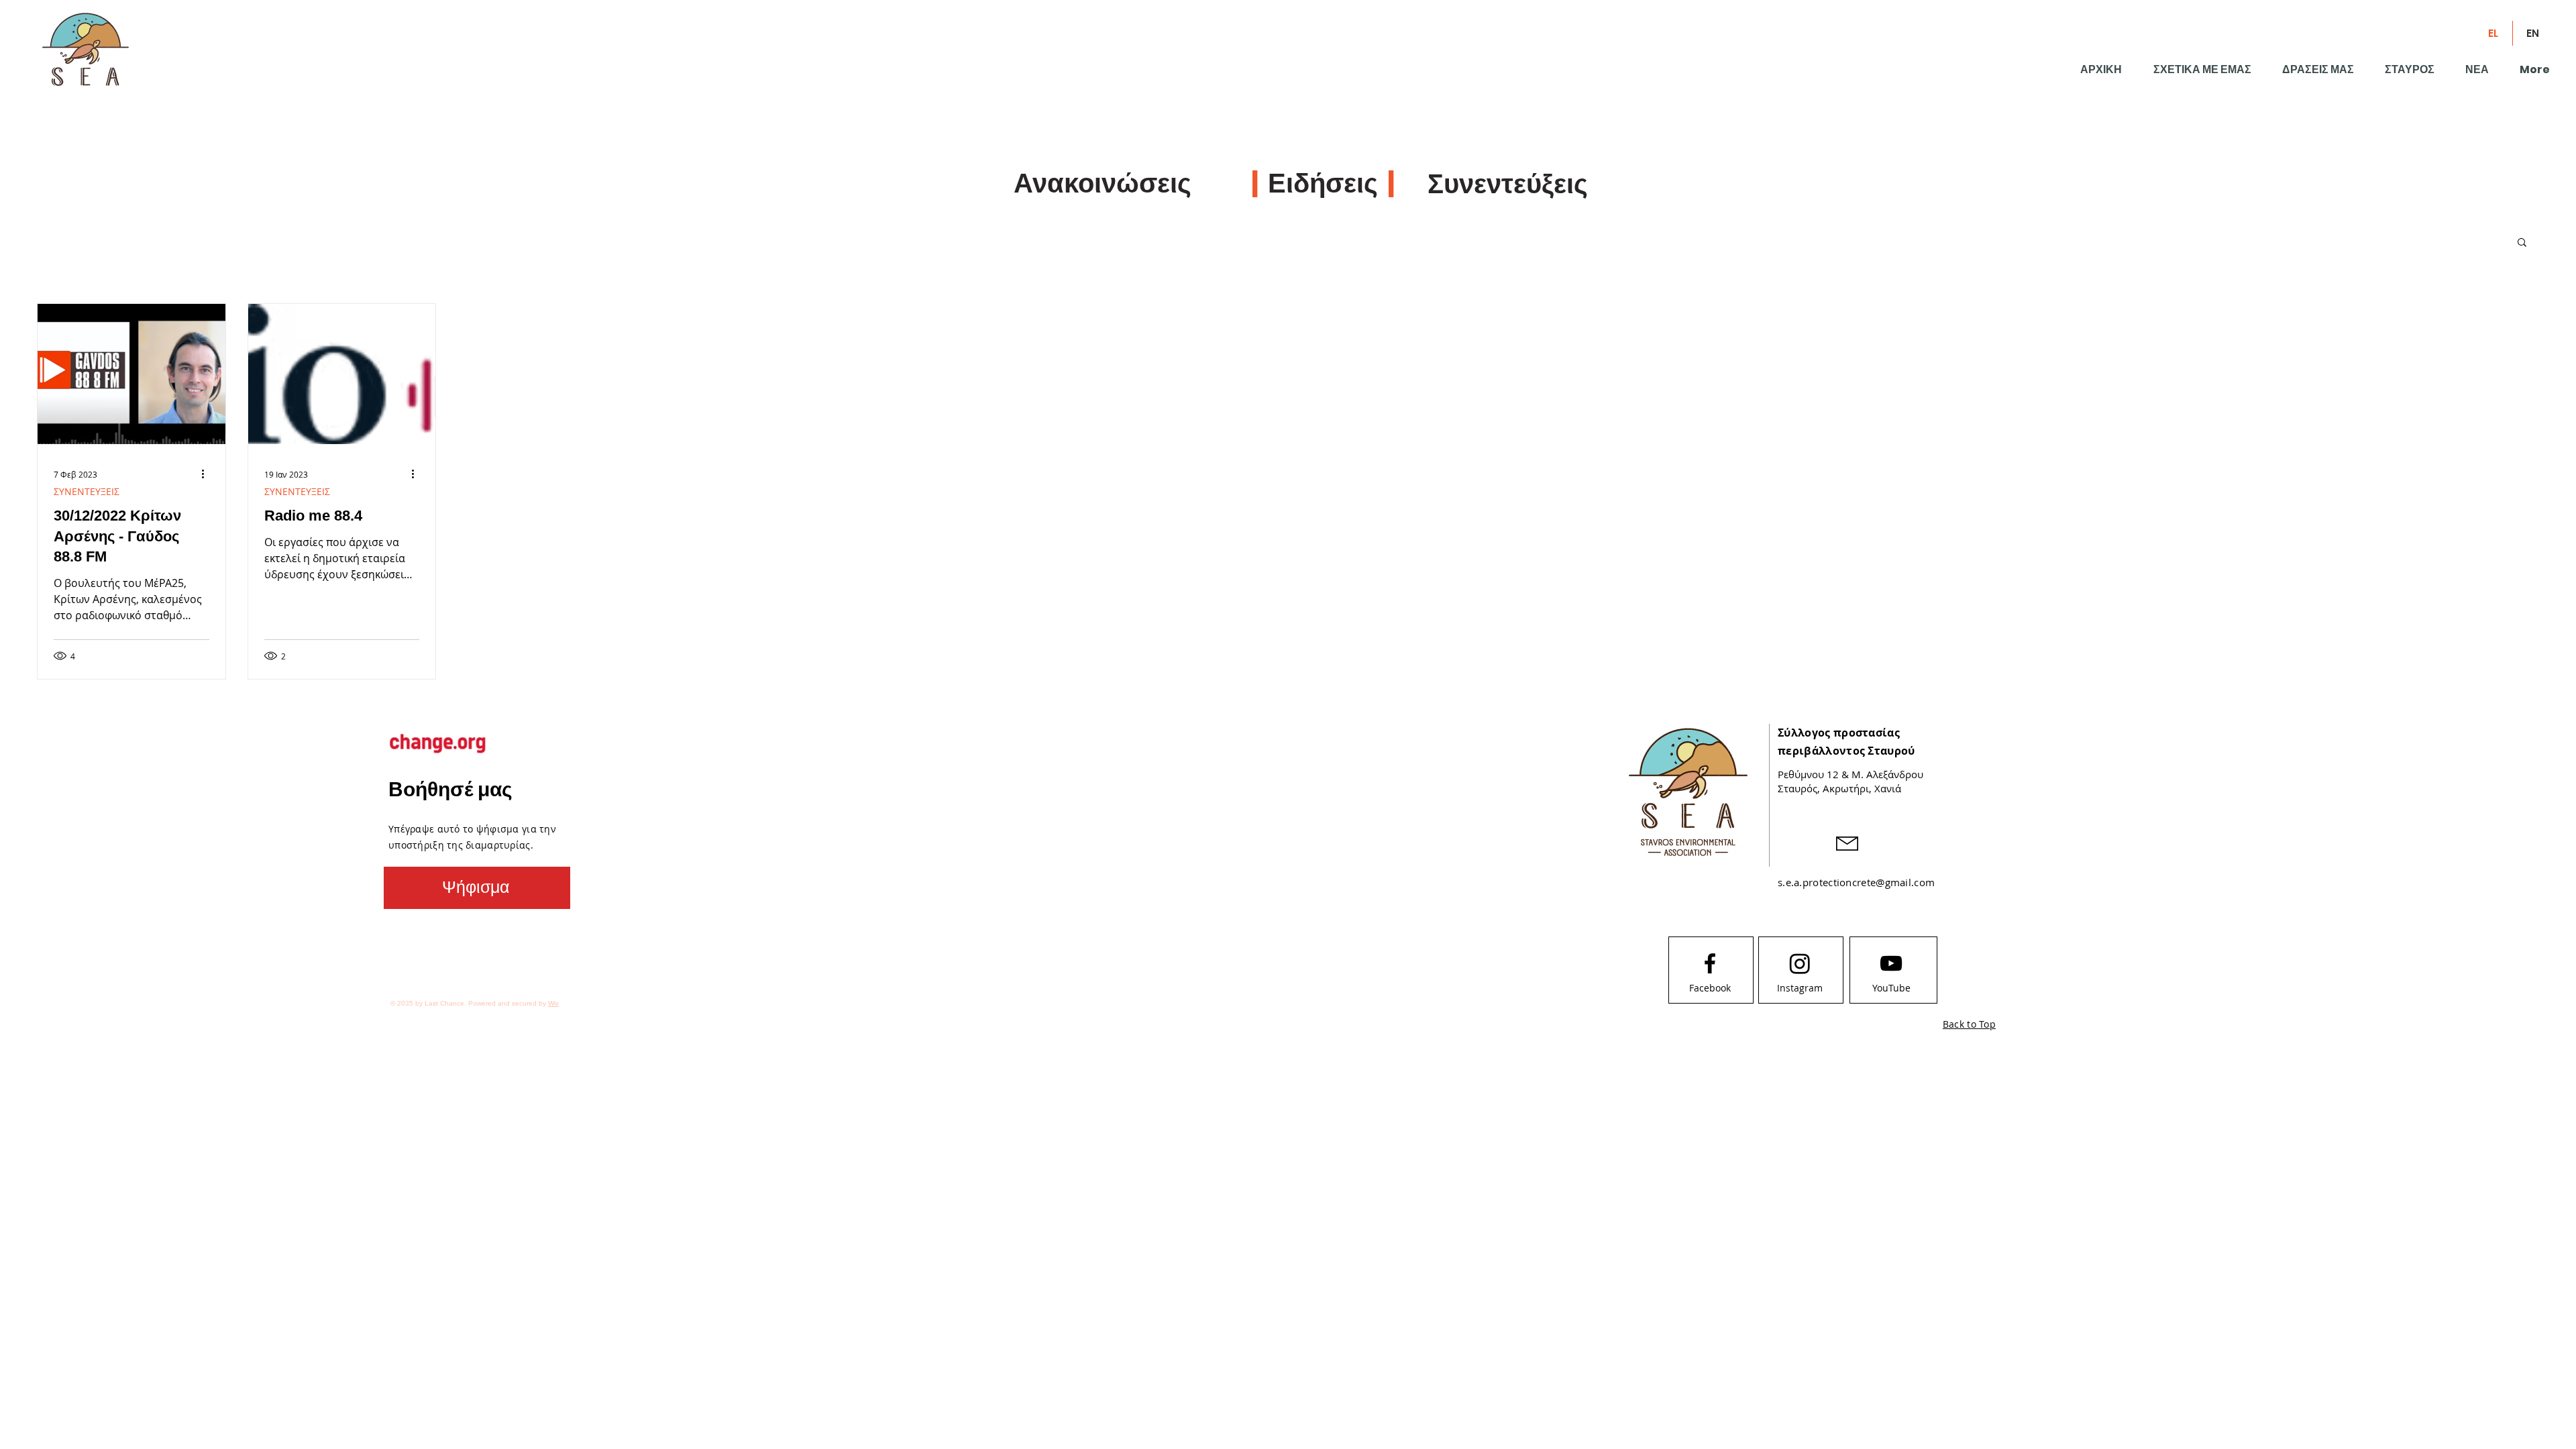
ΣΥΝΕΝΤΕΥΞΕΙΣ (87, 491)
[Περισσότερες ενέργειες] (207, 474)
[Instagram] (1800, 963)
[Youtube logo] (1891, 963)
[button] (2522, 243)
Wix (553, 1003)
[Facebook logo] (1710, 963)
